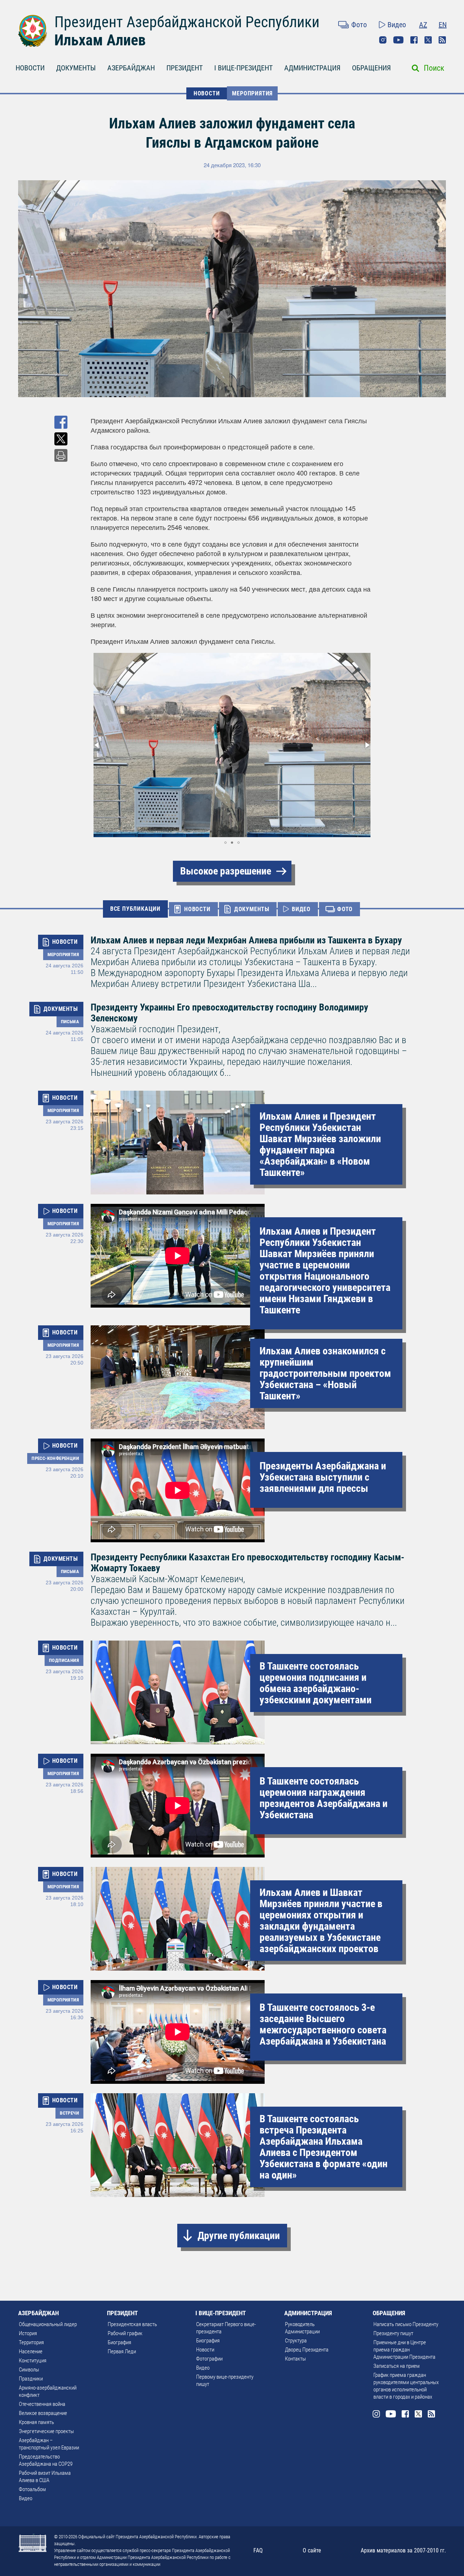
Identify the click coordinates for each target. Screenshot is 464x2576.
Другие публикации (239, 2236)
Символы (29, 2370)
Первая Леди (122, 2351)
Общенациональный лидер (48, 2324)
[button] (97, 745)
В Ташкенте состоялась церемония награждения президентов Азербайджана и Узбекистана (324, 1798)
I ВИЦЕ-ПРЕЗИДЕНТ (243, 68)
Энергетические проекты (46, 2431)
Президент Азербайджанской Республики (187, 22)
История (28, 2333)
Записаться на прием (397, 2366)
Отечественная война (42, 2404)
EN (443, 25)
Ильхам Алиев (100, 40)
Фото (359, 25)
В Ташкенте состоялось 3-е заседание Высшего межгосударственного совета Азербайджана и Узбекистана (323, 2024)
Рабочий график (125, 2333)
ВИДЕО (301, 909)
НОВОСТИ (30, 68)
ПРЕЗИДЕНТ (185, 68)
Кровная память (36, 2422)
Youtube (398, 40)
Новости (205, 2350)
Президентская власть (132, 2324)
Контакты (295, 2359)
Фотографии (209, 2359)
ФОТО (345, 909)
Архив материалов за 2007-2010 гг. (403, 2550)
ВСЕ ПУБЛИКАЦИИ (135, 909)
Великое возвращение (43, 2413)
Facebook (414, 40)
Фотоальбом (32, 2489)
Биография (119, 2342)
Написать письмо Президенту (406, 2324)
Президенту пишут (393, 2333)
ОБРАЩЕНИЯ (371, 68)
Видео (397, 25)
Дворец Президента (307, 2350)
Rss (442, 40)
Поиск (434, 68)
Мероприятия (252, 93)
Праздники (31, 2379)
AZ (423, 25)
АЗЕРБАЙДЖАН (131, 68)
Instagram (383, 40)
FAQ (258, 2550)
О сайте (312, 2550)
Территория (31, 2342)
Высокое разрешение (226, 871)
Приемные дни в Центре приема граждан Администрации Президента (404, 2350)
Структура (296, 2341)
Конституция (33, 2361)
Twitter (428, 40)
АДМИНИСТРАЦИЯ (312, 68)
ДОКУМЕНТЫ (76, 68)
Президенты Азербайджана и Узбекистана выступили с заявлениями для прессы (323, 1477)
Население (31, 2351)
